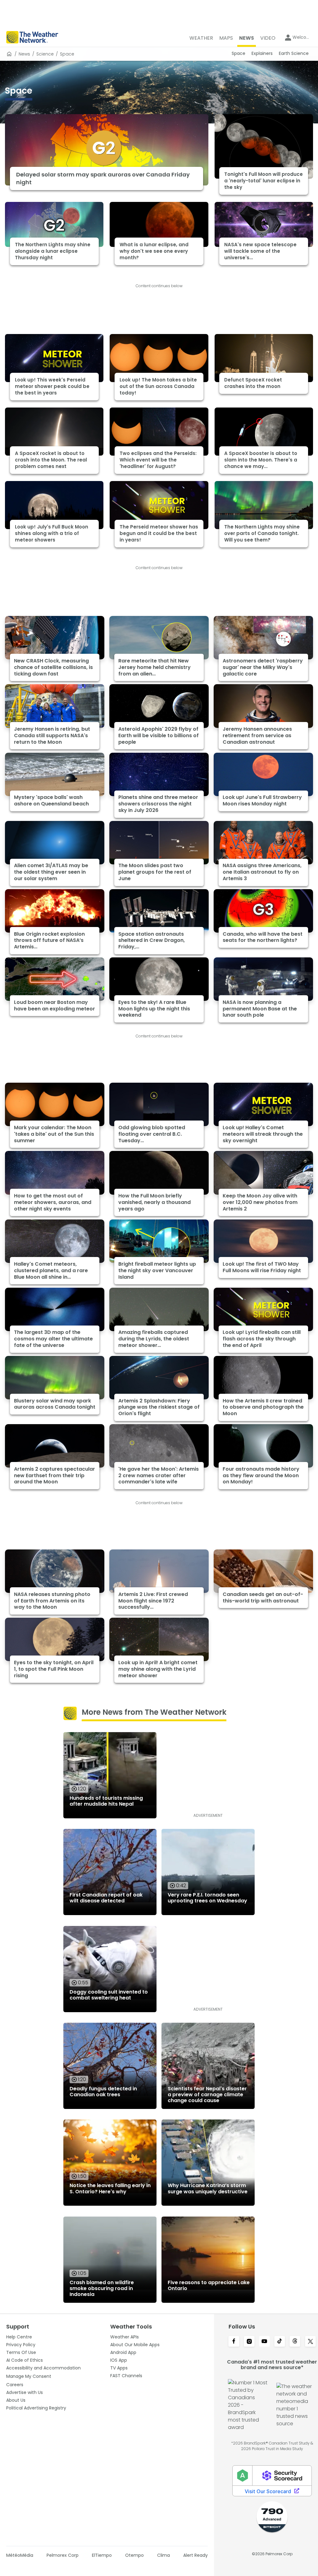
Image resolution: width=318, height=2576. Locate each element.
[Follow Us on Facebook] (234, 2342)
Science (45, 54)
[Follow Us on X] (310, 2342)
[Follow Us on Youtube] (264, 2342)
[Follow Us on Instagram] (249, 2342)
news (24, 54)
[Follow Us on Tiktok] (280, 2342)
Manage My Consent (29, 2376)
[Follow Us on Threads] (295, 2342)
